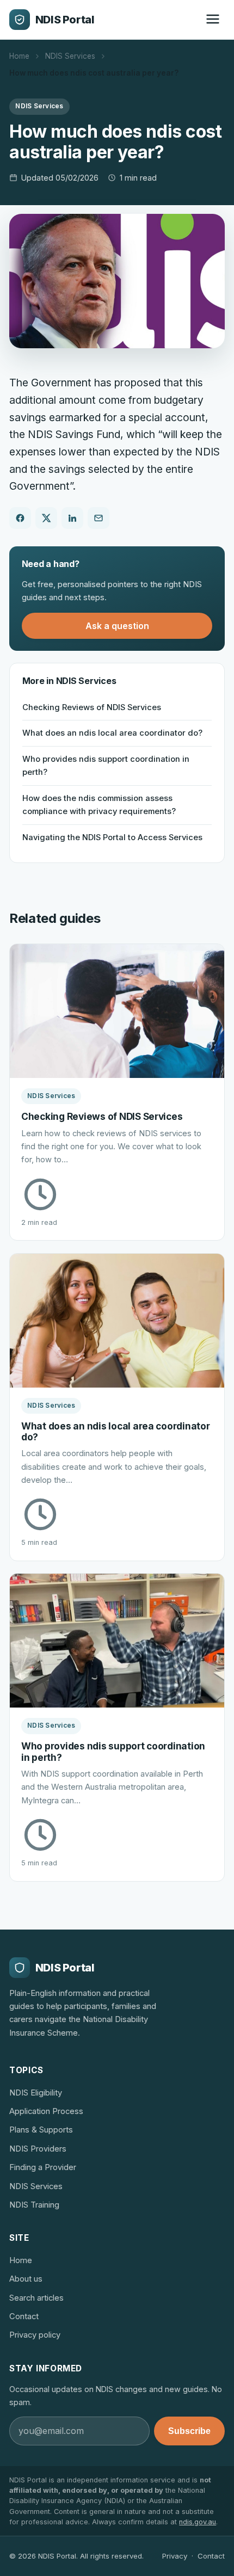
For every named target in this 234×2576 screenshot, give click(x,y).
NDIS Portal (65, 20)
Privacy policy (35, 2335)
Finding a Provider (43, 2167)
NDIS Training (34, 2205)
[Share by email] (98, 518)
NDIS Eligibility (36, 2093)
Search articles (36, 2298)
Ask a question (117, 626)
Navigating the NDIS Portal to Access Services (112, 837)
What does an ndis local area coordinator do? (112, 733)
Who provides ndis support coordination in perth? (106, 766)
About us (26, 2279)
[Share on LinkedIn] (72, 518)
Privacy (175, 2556)
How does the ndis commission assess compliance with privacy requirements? (99, 805)
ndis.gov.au (198, 2522)
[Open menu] (213, 20)
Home (19, 56)
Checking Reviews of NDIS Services (92, 707)
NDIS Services (70, 56)
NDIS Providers (38, 2149)
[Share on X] (46, 518)
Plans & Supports (41, 2130)
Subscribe (189, 2431)
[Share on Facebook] (20, 518)
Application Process (46, 2111)
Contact (24, 2316)
